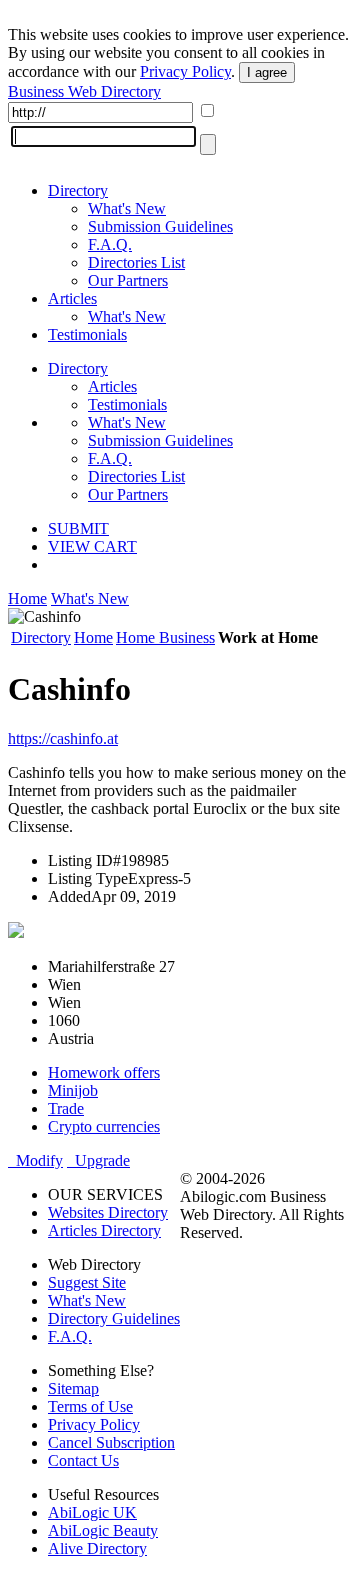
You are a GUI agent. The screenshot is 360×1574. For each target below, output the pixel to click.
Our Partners (128, 280)
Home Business (165, 637)
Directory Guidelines (114, 1318)
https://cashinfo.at (63, 738)
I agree (267, 72)
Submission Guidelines (160, 226)
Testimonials (87, 334)
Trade (66, 1108)
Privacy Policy (185, 71)
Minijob (73, 1090)
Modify (35, 1160)
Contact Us (83, 1460)
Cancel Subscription (111, 1442)
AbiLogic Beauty (103, 1530)
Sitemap (73, 1388)
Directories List (136, 262)
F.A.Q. (110, 244)
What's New (127, 208)
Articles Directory (104, 1230)
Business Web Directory (84, 91)
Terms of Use (90, 1406)
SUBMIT (78, 528)
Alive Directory (97, 1548)
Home (27, 598)
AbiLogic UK (92, 1512)
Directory (78, 190)
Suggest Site (87, 1282)
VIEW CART (92, 546)
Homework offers (104, 1072)
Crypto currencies (104, 1126)
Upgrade (98, 1160)
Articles (72, 298)
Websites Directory (108, 1212)
